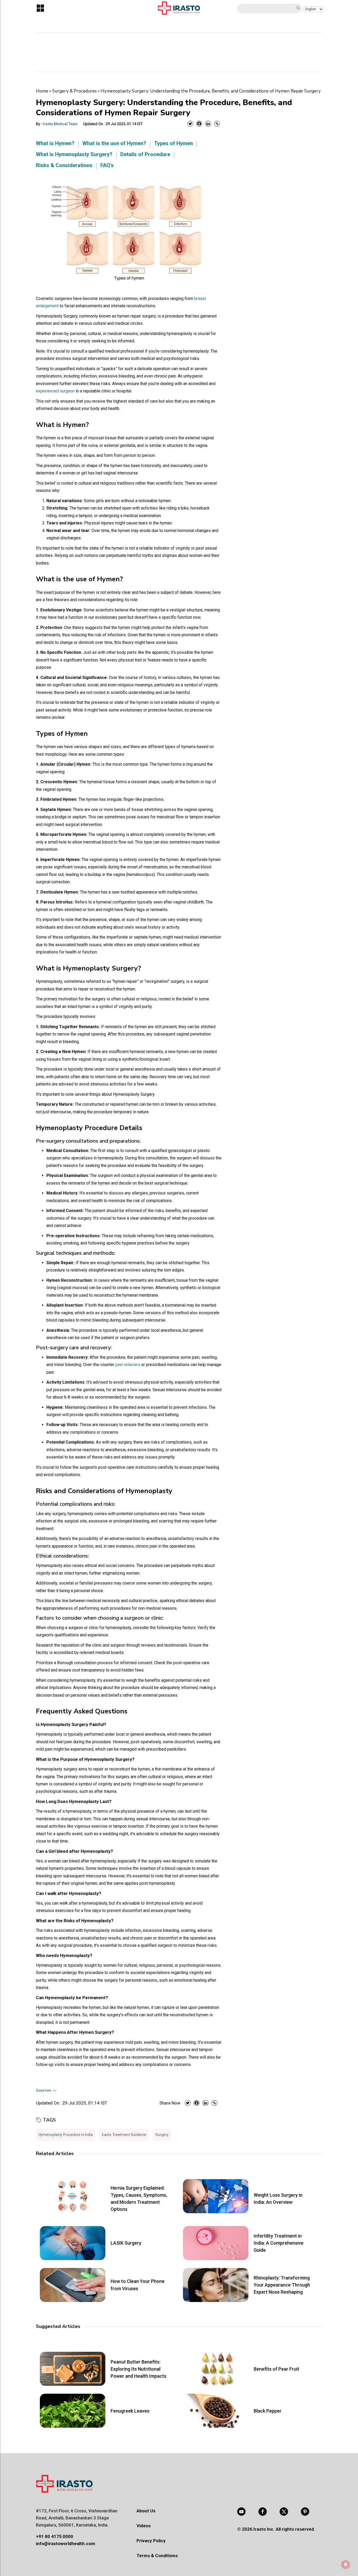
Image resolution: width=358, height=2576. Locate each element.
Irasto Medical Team (60, 124)
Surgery (162, 2135)
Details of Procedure (145, 154)
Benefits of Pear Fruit (276, 2369)
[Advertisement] (179, 51)
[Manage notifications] (346, 2564)
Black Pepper (268, 2411)
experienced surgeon (55, 391)
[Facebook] (199, 124)
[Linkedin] (208, 124)
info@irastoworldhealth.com (66, 2544)
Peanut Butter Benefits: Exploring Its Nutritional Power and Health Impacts (139, 2369)
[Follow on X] (284, 2512)
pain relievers (128, 1365)
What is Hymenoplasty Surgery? (74, 154)
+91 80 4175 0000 (55, 2536)
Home (42, 91)
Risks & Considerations (64, 165)
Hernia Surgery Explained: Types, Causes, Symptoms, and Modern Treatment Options (139, 2199)
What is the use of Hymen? (114, 143)
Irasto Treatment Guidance (124, 2135)
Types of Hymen (173, 143)
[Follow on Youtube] (241, 2512)
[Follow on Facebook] (263, 2512)
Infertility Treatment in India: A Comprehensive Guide (279, 2243)
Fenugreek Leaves (130, 2411)
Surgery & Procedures (74, 91)
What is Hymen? (55, 143)
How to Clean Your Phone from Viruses (138, 2285)
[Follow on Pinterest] (305, 2512)
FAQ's (107, 165)
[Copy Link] (217, 124)
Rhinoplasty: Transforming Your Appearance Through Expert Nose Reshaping (282, 2285)
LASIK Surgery (126, 2243)
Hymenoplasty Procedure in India (66, 2135)
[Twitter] (190, 124)
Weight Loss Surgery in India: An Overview (278, 2199)
